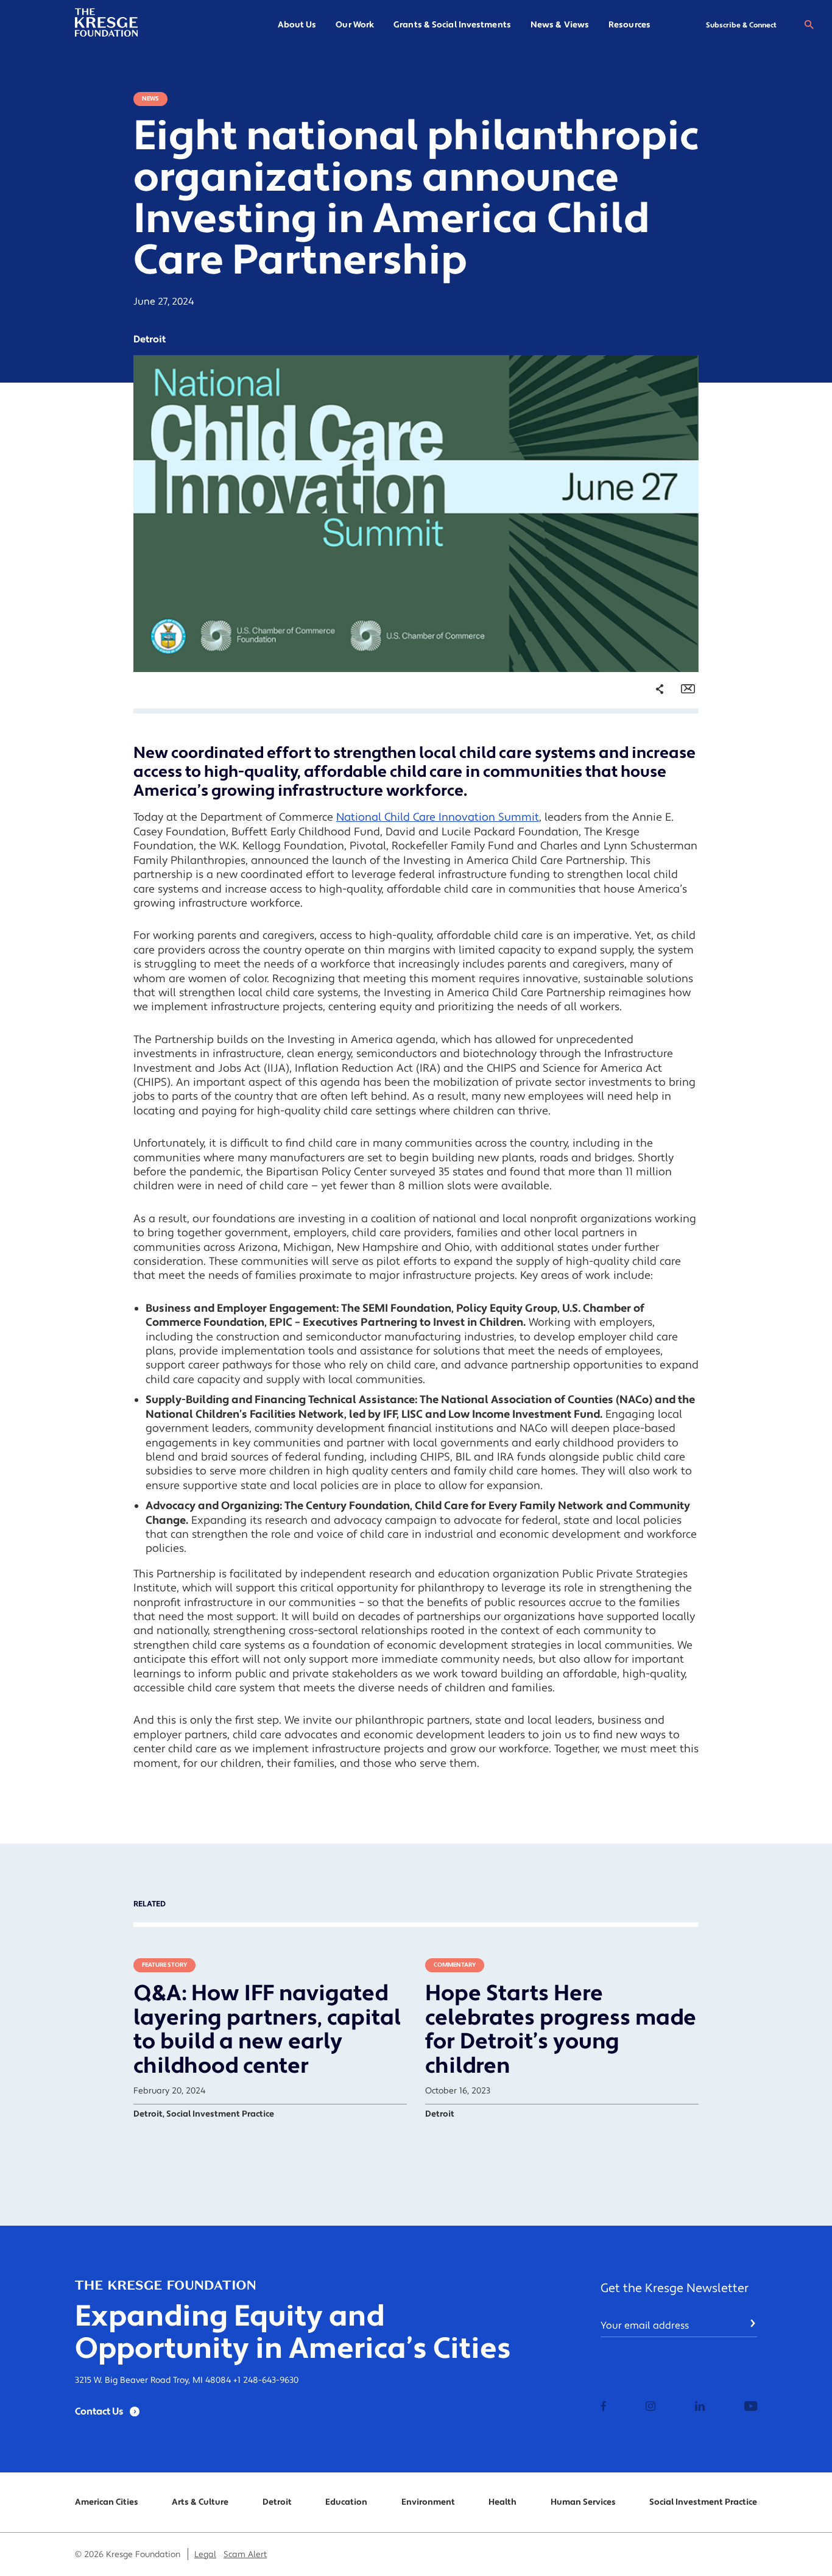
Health (502, 2502)
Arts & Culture (200, 2502)
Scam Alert (245, 2555)
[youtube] (751, 2407)
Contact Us (99, 2411)
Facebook (652, 742)
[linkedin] (700, 2407)
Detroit (277, 2502)
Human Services (583, 2502)
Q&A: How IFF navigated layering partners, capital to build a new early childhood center (267, 2030)
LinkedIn (650, 783)
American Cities (107, 2502)
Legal (205, 2555)
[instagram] (650, 2407)
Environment (428, 2502)
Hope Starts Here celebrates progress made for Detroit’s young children (561, 2030)
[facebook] (604, 2407)
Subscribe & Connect (741, 25)
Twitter (647, 762)
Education (346, 2502)
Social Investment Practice (703, 2502)
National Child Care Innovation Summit (438, 817)
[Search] (809, 25)
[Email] (688, 689)
